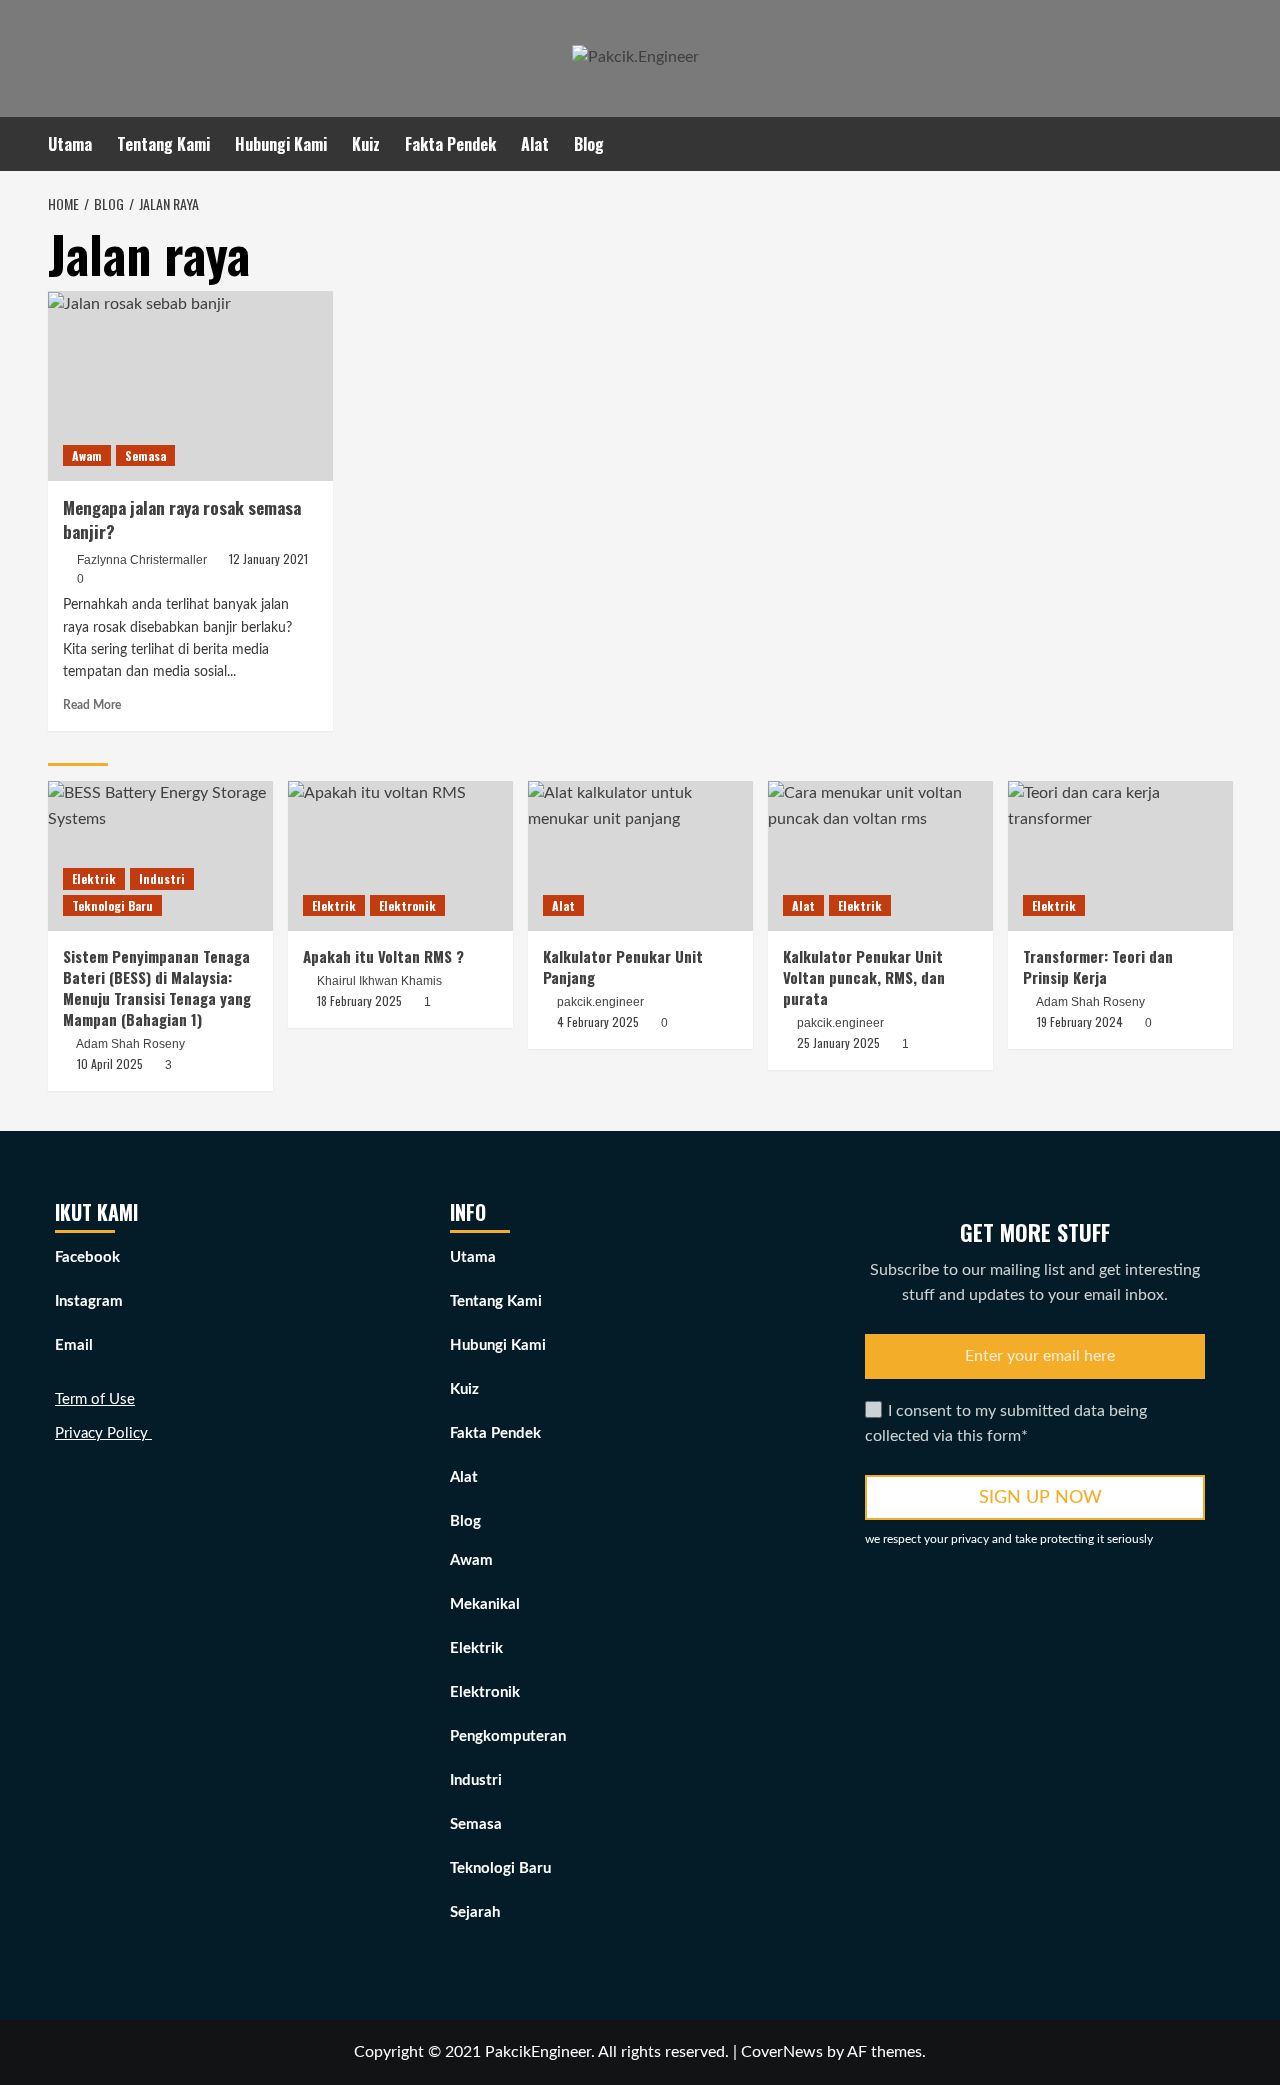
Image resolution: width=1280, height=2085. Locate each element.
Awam (87, 455)
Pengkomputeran (508, 1736)
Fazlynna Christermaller (142, 560)
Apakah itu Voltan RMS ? (383, 956)
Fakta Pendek (450, 144)
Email (74, 1345)
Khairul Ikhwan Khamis (379, 981)
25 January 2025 (838, 1042)
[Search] (1220, 141)
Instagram (89, 1301)
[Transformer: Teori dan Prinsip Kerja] (1120, 856)
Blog (589, 144)
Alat (535, 144)
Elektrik (94, 878)
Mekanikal (485, 1604)
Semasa (145, 455)
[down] (616, 146)
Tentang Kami (163, 144)
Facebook (87, 1257)
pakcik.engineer (600, 1002)
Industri (162, 878)
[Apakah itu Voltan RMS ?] (400, 856)
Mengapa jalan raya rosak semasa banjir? (182, 519)
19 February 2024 (1080, 1021)
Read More (92, 705)
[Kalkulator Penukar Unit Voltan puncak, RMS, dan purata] (880, 856)
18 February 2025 (359, 1000)
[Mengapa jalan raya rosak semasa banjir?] (190, 386)
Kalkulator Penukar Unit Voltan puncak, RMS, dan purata (864, 977)
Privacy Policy (103, 1433)
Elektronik (407, 905)
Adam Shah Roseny (130, 1044)
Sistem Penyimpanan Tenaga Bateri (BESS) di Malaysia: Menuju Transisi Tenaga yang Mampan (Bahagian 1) (157, 987)
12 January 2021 (268, 558)
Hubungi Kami (281, 144)
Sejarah (475, 1912)
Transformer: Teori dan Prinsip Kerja (1098, 966)
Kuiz (366, 144)
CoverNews (782, 2052)
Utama (70, 144)
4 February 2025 (598, 1021)
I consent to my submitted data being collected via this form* (1006, 1424)
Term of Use (95, 1399)
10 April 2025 (110, 1063)
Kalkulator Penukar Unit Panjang (623, 966)
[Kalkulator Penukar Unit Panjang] (640, 856)
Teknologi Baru (112, 905)
